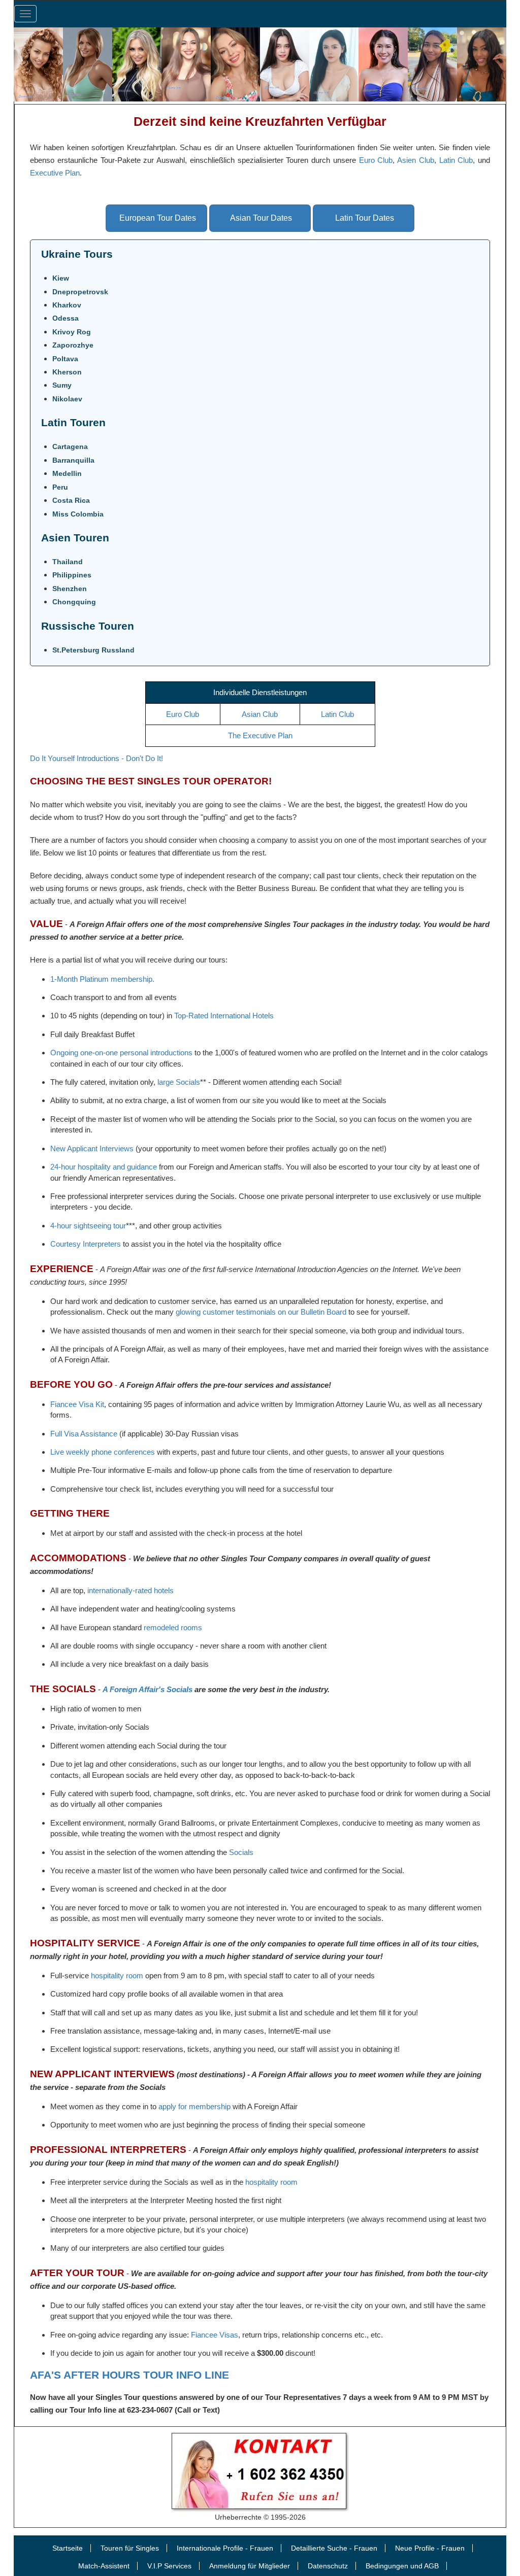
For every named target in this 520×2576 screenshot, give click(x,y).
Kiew (61, 278)
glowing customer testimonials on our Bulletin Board (261, 1312)
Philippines (72, 575)
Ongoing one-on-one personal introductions (121, 1053)
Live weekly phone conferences (103, 1452)
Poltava (65, 359)
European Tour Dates (158, 218)
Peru (60, 487)
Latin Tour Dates (365, 218)
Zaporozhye (73, 345)
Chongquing (74, 602)
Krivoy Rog (72, 332)
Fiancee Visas (215, 2335)
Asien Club (416, 160)
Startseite (68, 2548)
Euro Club (376, 160)
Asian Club (260, 714)
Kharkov (67, 305)
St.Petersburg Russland (93, 650)
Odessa (66, 318)
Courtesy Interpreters (86, 1244)
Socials (241, 1852)
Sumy (62, 385)
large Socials (179, 1082)
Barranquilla (73, 460)
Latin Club (456, 160)
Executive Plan (55, 173)
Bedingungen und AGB (402, 2566)
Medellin (67, 473)
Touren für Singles (130, 2548)
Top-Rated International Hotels (224, 1016)
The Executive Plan (260, 735)
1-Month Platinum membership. (102, 979)
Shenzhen (70, 589)
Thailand (68, 562)
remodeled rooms (173, 1627)
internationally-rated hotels (131, 1590)
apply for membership (194, 2106)
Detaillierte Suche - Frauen (334, 2548)
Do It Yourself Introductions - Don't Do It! (96, 758)
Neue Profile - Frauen (430, 2548)
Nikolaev (67, 399)
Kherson (67, 372)
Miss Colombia (78, 514)
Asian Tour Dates (261, 218)
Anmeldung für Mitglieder (250, 2566)
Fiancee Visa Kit (77, 1404)
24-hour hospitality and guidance (104, 1167)
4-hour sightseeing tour (88, 1226)
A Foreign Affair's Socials (148, 1689)
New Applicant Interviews (92, 1148)
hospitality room (117, 1976)
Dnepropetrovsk (80, 292)
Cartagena (70, 446)
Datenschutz (328, 2566)
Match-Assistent (104, 2566)
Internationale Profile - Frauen (225, 2548)
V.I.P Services (169, 2566)
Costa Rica (71, 500)
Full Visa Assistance (84, 1434)
